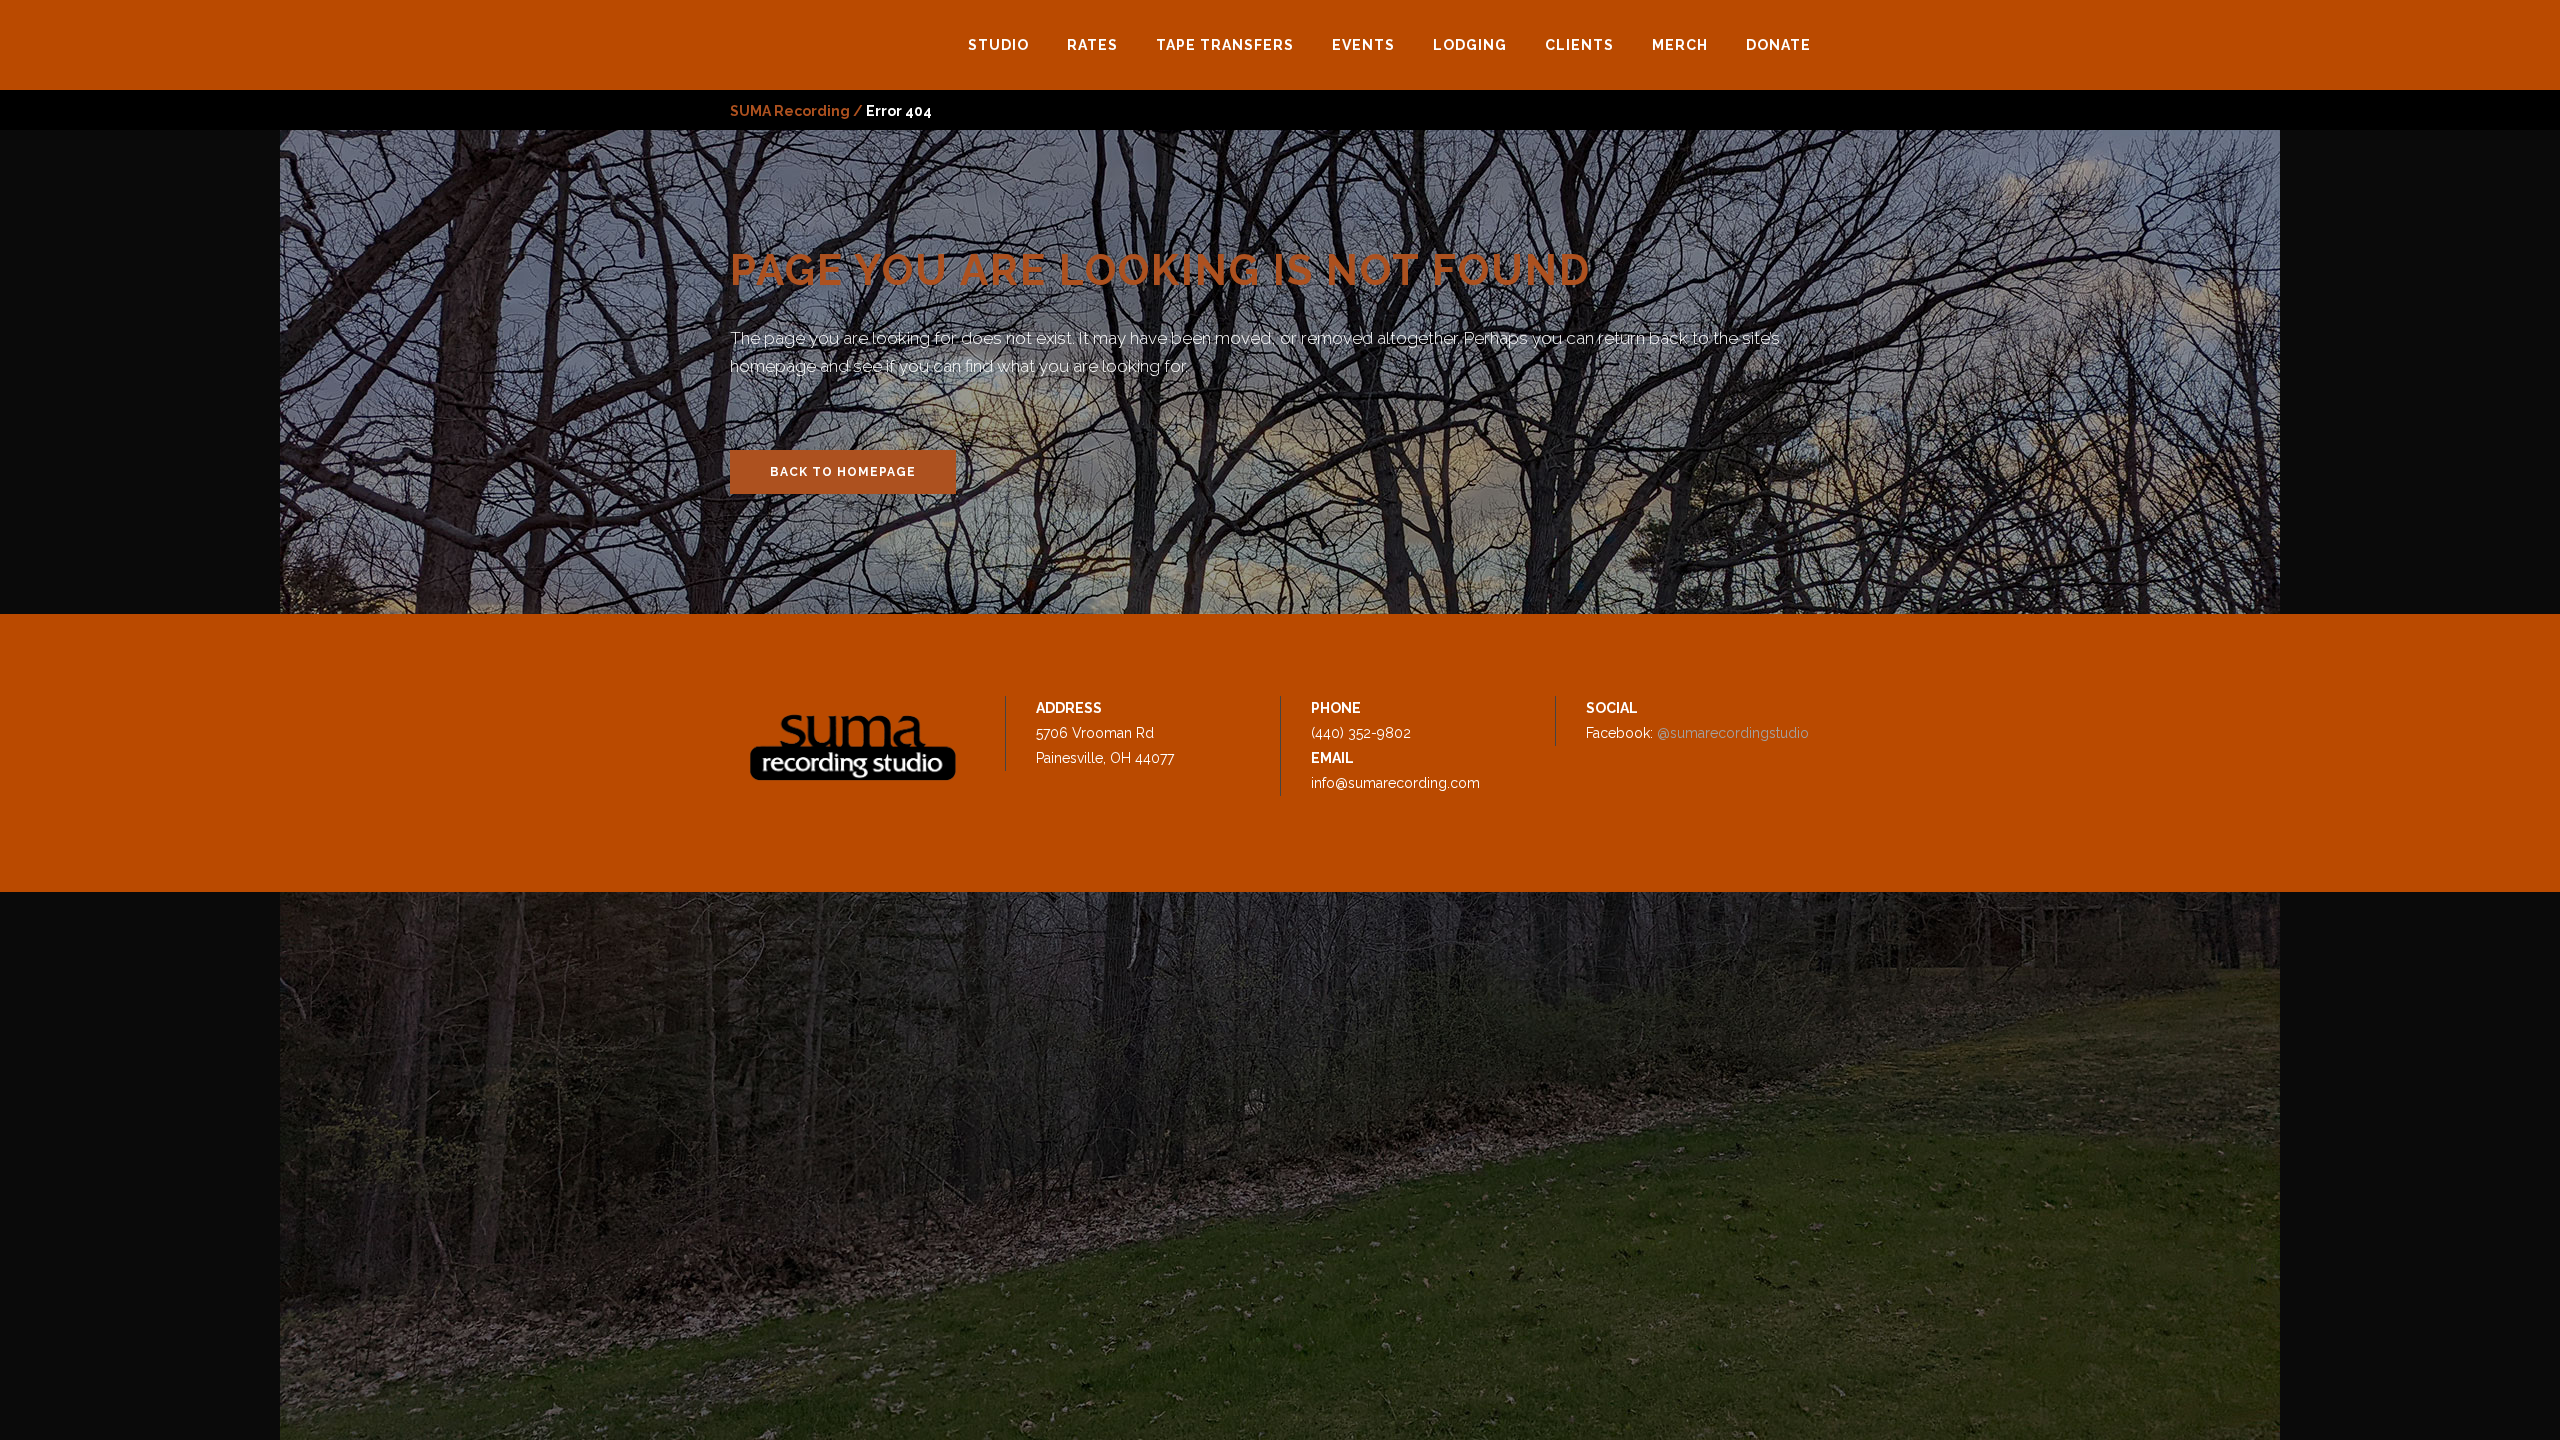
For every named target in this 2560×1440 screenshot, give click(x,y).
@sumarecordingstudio (1733, 733)
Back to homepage (843, 472)
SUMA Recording (790, 111)
